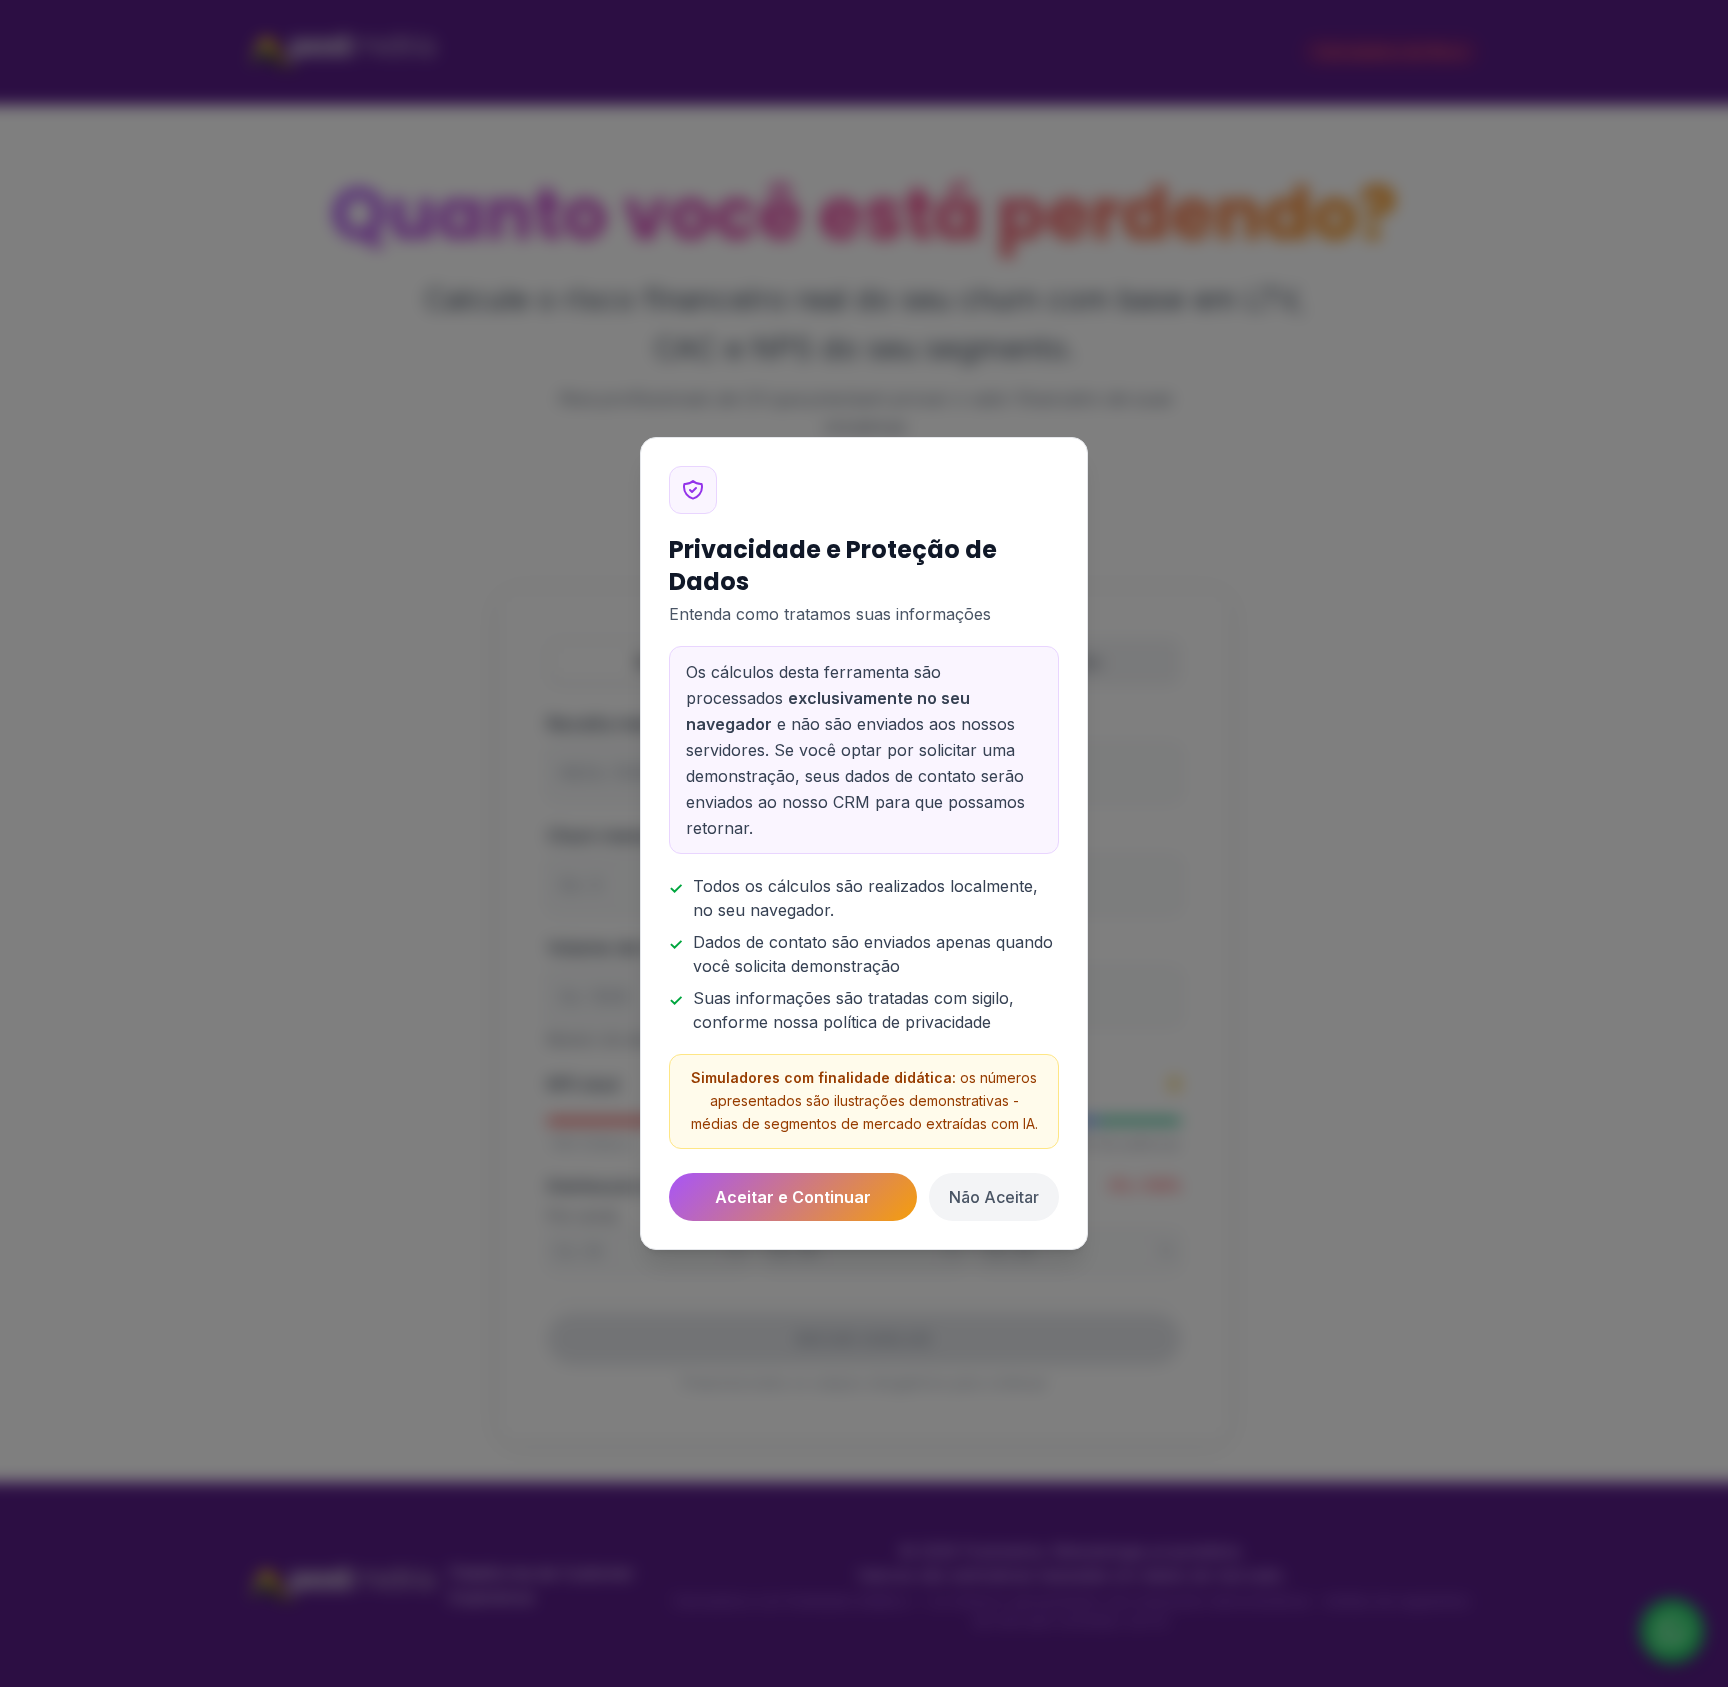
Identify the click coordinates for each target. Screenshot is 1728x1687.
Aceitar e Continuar (793, 1197)
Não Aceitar (994, 1197)
